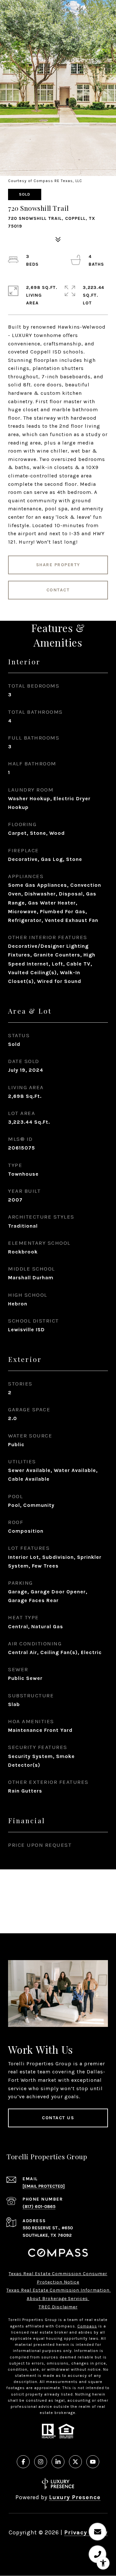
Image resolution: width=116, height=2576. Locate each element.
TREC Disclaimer (58, 2307)
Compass (87, 2326)
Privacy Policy (86, 2532)
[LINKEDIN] (58, 2462)
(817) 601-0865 (39, 2207)
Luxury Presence (75, 2497)
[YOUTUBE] (93, 2462)
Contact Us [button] (58, 2118)
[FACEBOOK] (23, 2462)
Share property (58, 565)
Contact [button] (58, 590)
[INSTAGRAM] (41, 2462)
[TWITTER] (75, 2462)
